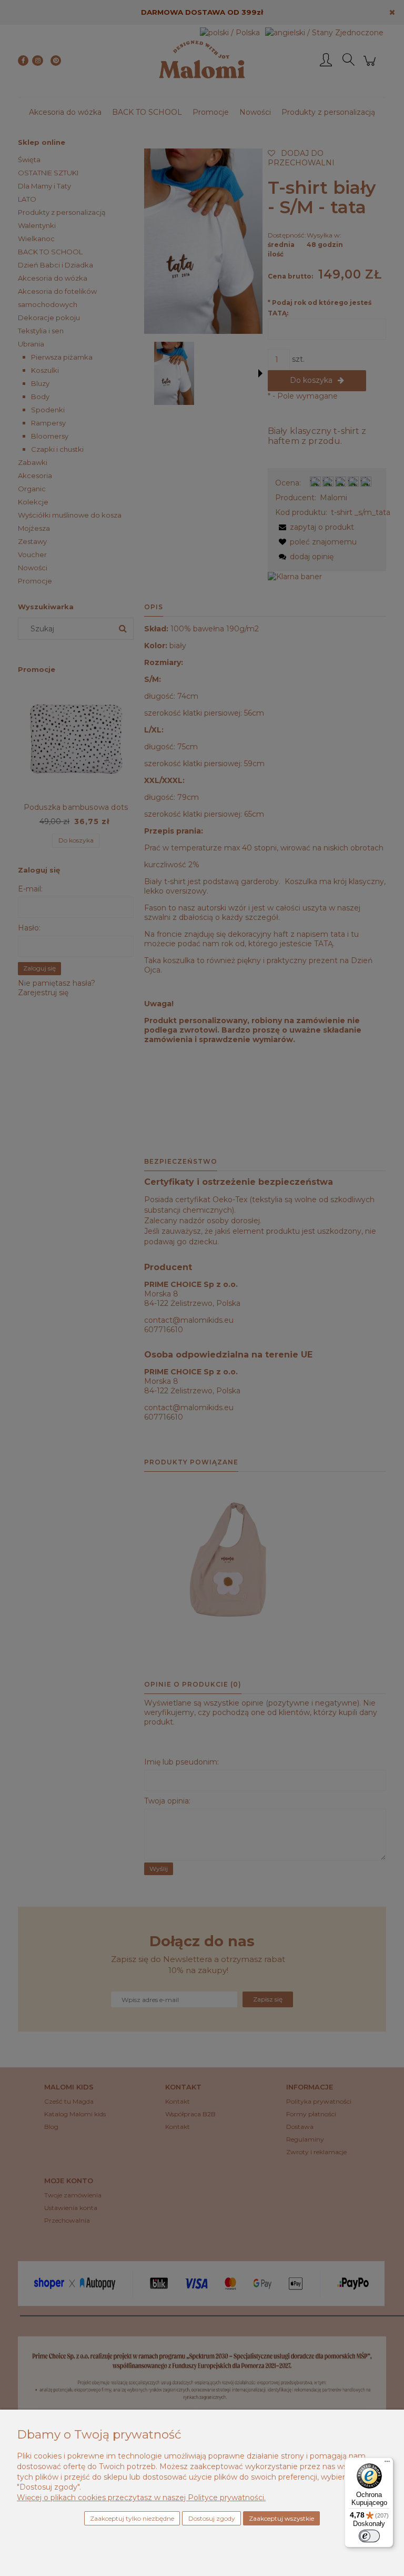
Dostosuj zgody (212, 2518)
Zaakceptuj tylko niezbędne (132, 2518)
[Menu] (387, 2464)
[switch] (369, 2536)
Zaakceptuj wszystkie (281, 2518)
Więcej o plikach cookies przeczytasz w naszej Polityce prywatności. (141, 2498)
